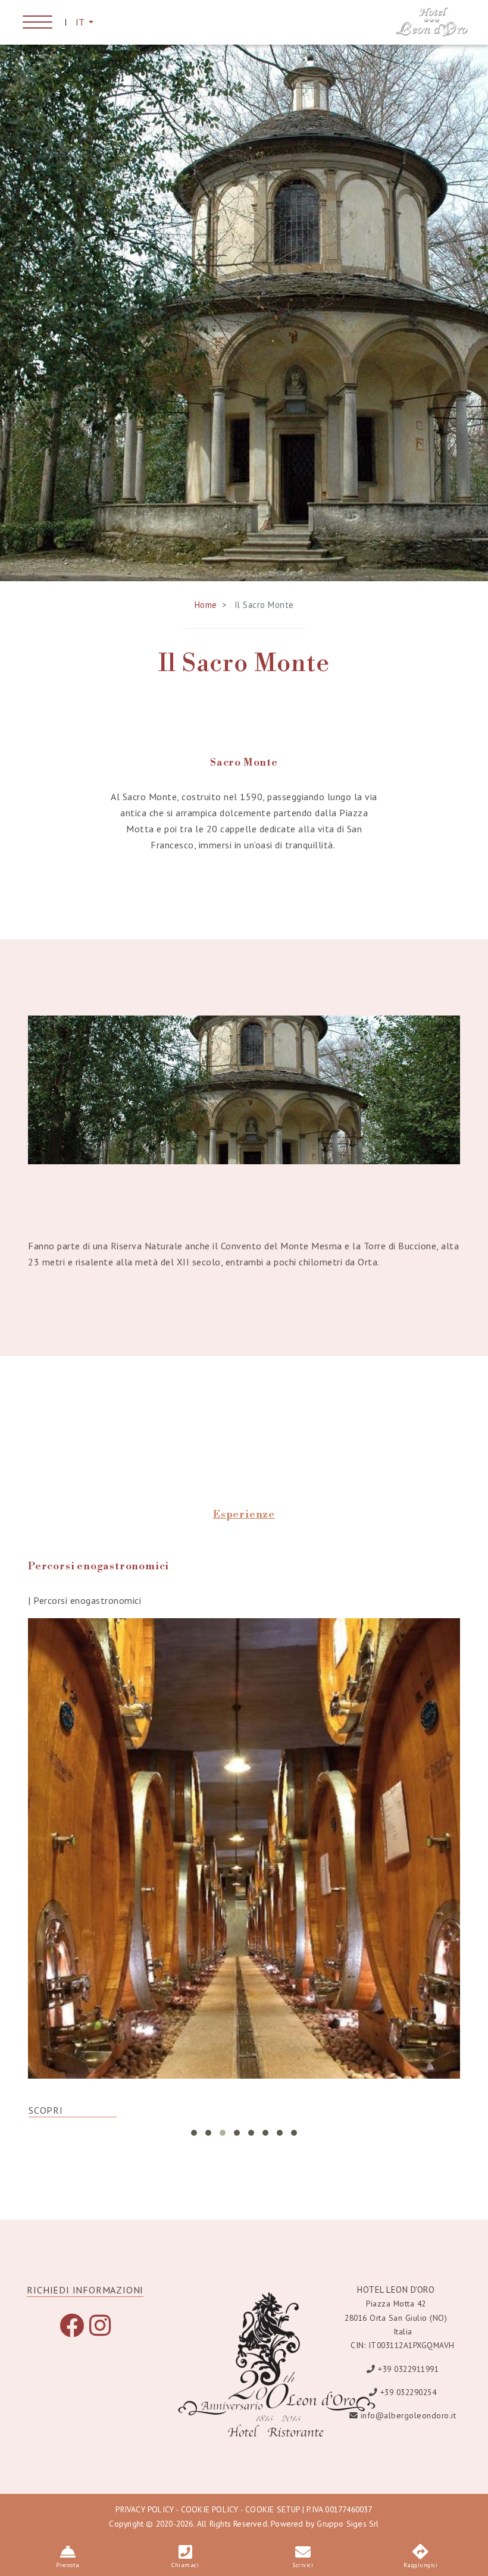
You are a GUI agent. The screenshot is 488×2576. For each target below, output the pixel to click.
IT (81, 22)
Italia (403, 2331)
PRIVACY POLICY (145, 2509)
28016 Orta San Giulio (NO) (396, 2318)
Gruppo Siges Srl (348, 2524)
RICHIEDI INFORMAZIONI (85, 2290)
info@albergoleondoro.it (409, 2415)
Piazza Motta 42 (396, 2304)
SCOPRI (46, 2110)
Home (206, 605)
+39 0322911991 (408, 2369)
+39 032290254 (409, 2392)
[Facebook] (72, 2331)
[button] (194, 2133)
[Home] (432, 21)
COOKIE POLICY (210, 2509)
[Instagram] (100, 2331)
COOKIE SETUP (272, 2509)
